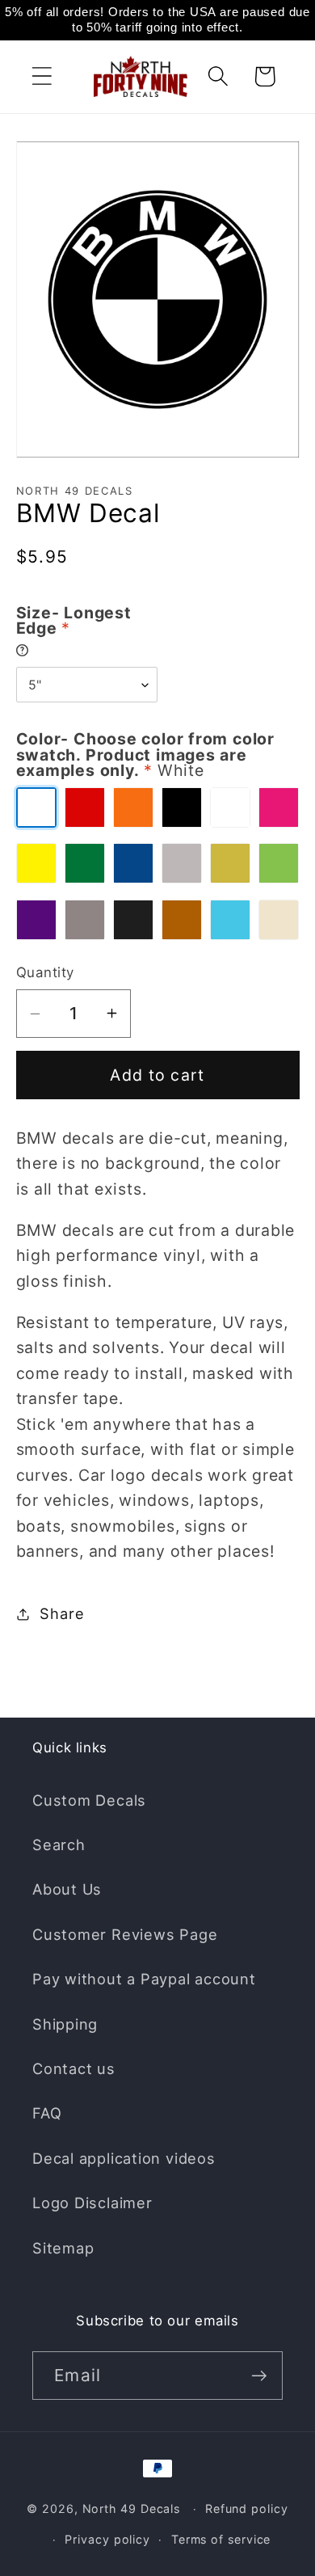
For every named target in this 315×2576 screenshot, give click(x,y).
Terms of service (221, 2539)
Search (59, 1845)
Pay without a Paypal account (144, 1979)
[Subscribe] (259, 2376)
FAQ (47, 2113)
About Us (67, 1889)
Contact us (74, 2068)
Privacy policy (107, 2539)
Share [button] (62, 1613)
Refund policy (247, 2509)
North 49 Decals (132, 2509)
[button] (42, 76)
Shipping (65, 2024)
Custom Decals (89, 1800)
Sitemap (63, 2248)
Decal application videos (124, 2158)
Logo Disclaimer (92, 2203)
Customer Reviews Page (125, 1934)
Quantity (45, 972)
